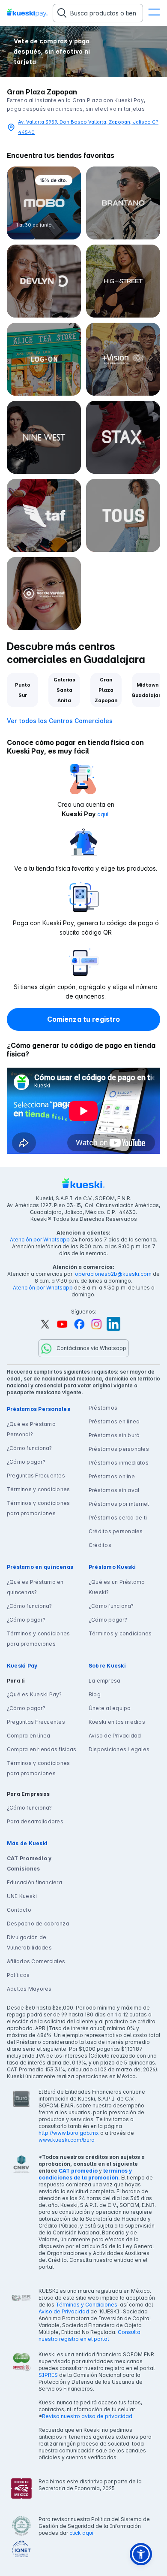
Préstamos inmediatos (119, 1463)
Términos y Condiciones (86, 2305)
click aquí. (82, 2533)
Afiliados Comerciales (36, 1961)
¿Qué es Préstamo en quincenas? (35, 1587)
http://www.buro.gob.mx (69, 2133)
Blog (95, 1694)
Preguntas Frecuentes (36, 1476)
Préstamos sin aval (114, 1490)
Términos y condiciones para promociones (38, 1508)
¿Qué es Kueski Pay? (34, 1694)
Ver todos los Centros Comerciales (60, 721)
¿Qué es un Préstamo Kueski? (117, 1587)
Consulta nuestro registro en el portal (89, 2335)
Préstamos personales (119, 1449)
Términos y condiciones (38, 1489)
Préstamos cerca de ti (118, 1518)
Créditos (100, 1545)
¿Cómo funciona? (30, 1448)
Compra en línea (29, 1736)
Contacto (19, 1910)
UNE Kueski (22, 1896)
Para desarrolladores (35, 1821)
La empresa (104, 1681)
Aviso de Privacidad (115, 1736)
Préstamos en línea (114, 1421)
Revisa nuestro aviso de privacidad (87, 2416)
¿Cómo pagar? (26, 1462)
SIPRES (48, 2375)
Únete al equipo (110, 1708)
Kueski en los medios (117, 1722)
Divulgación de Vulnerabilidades (29, 1942)
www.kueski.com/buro (67, 2140)
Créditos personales (116, 1531)
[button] (154, 13)
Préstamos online (112, 1476)
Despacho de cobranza (38, 1924)
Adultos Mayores (29, 1989)
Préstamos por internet (119, 1504)
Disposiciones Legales (119, 1749)
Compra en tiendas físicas (42, 1749)
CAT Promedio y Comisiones (29, 1863)
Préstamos (103, 1408)
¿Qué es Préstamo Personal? (31, 1429)
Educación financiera (34, 1882)
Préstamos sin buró (114, 1435)
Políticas (18, 1975)
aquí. (103, 814)
